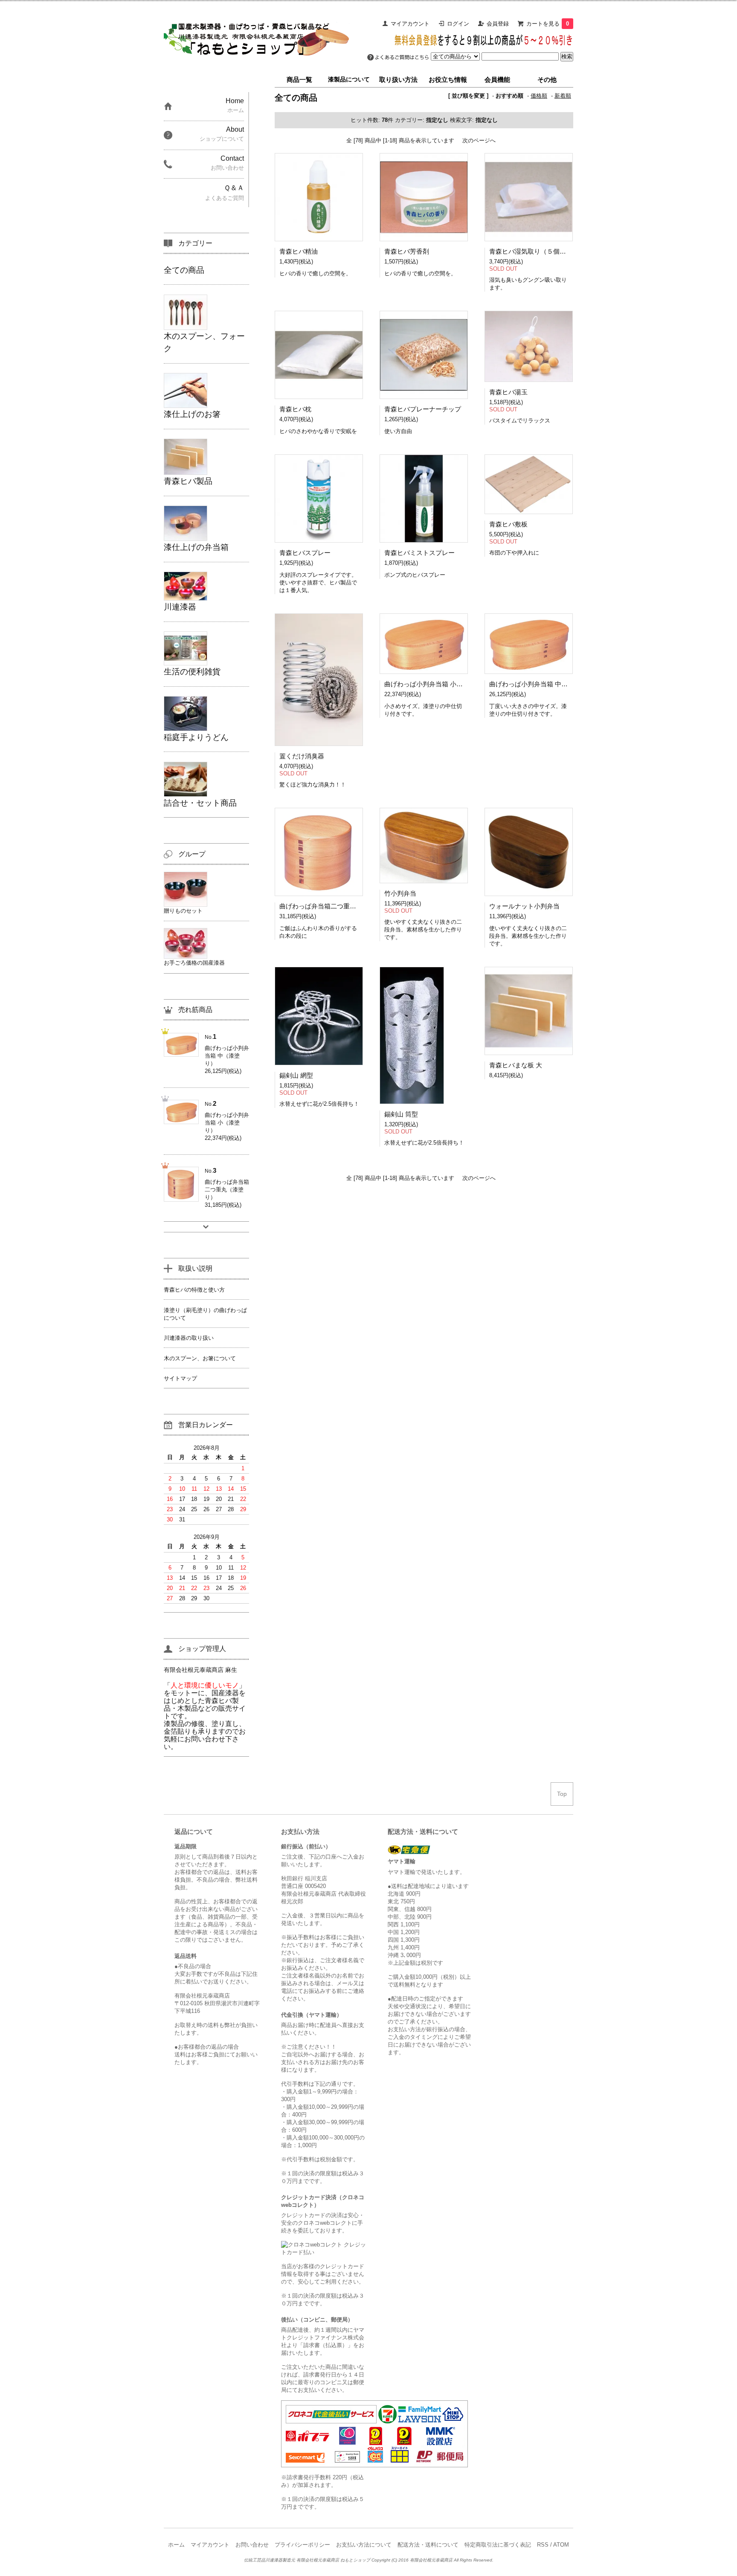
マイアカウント (410, 24)
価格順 (539, 96)
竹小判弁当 (400, 893)
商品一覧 (299, 80)
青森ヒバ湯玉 (508, 392)
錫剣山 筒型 (401, 1114)
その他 (547, 80)
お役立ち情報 (448, 80)
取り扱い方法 (398, 80)
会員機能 (497, 80)
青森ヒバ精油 (299, 251)
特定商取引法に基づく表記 (498, 2545)
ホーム (176, 2545)
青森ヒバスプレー (305, 553)
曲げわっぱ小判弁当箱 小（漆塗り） (436, 684)
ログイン (458, 24)
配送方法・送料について (428, 2545)
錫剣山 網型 (296, 1075)
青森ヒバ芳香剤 (407, 251)
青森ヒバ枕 (295, 409)
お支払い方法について (364, 2545)
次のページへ (479, 140)
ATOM (561, 2545)
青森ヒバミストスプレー (419, 553)
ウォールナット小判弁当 (524, 906)
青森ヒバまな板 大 (516, 1065)
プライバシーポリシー (302, 2545)
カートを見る (548, 24)
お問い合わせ (252, 2545)
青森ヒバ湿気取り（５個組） (531, 251)
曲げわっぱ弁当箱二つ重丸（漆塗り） (334, 906)
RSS (543, 2545)
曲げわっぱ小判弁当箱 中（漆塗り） (541, 684)
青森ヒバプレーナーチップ (423, 409)
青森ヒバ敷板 (508, 524)
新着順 (563, 96)
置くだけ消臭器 (302, 756)
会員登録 (498, 24)
